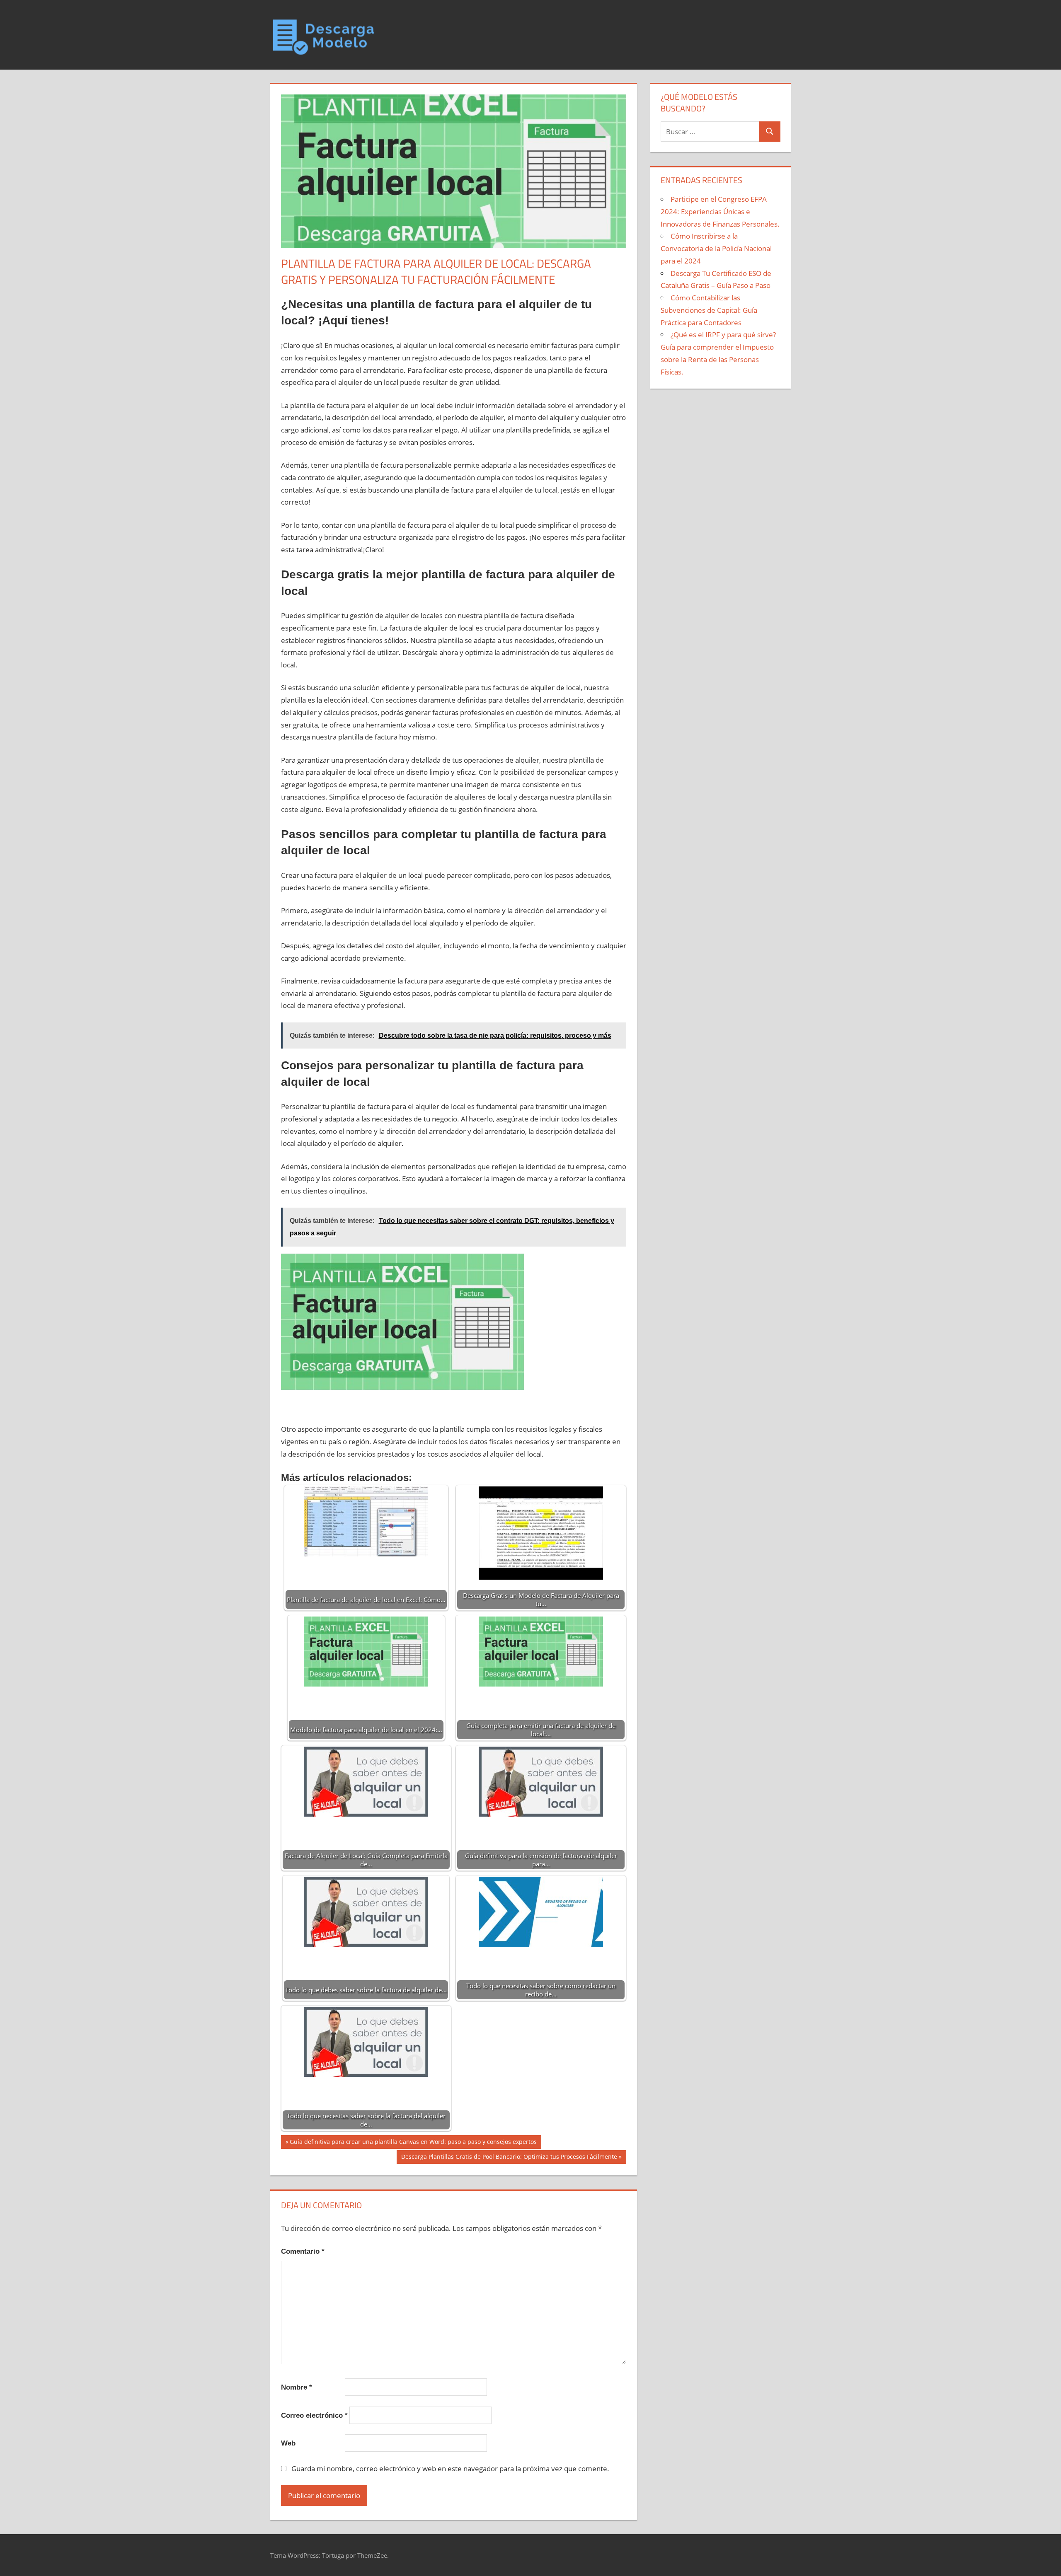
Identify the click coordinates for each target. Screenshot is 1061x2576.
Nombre (297, 2387)
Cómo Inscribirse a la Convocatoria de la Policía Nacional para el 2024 (716, 248)
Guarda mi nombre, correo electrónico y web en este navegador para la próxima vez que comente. (450, 2468)
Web (288, 2443)
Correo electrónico (314, 2415)
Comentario (303, 2251)
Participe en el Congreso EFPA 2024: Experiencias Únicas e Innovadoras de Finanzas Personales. (720, 211)
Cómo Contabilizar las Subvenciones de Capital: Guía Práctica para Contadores (709, 310)
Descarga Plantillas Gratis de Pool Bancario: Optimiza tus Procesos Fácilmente (509, 2158)
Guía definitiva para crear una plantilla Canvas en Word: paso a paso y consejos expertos (413, 2143)
